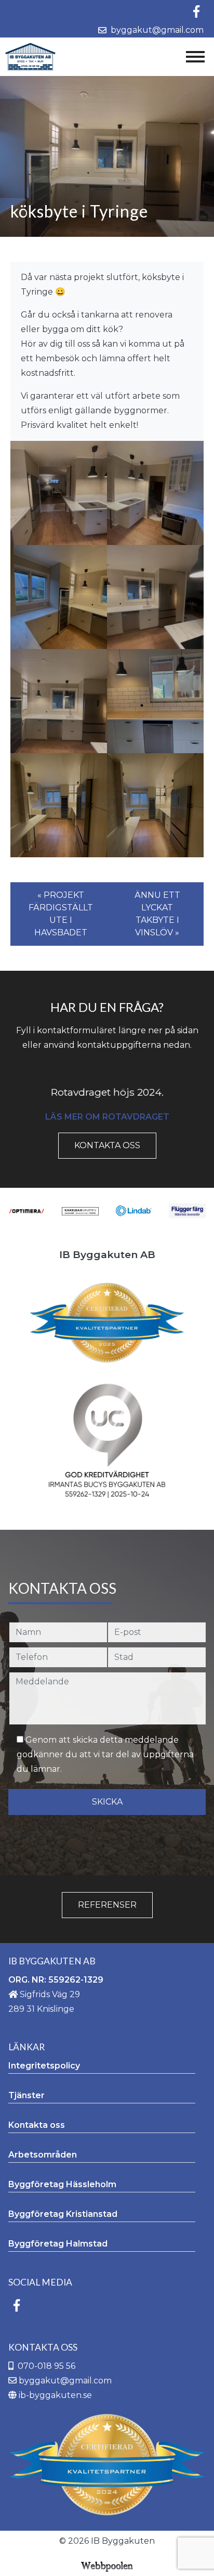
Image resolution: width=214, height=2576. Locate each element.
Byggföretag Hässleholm (62, 2184)
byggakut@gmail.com (155, 30)
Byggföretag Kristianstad (63, 2214)
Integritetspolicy (44, 2066)
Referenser (107, 1905)
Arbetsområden (43, 2155)
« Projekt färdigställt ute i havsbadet (61, 914)
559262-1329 (76, 1980)
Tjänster (26, 2095)
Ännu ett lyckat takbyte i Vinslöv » (157, 914)
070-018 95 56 (46, 2366)
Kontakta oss (107, 1145)
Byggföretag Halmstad (58, 2244)
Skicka (107, 1802)
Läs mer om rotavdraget (107, 1117)
